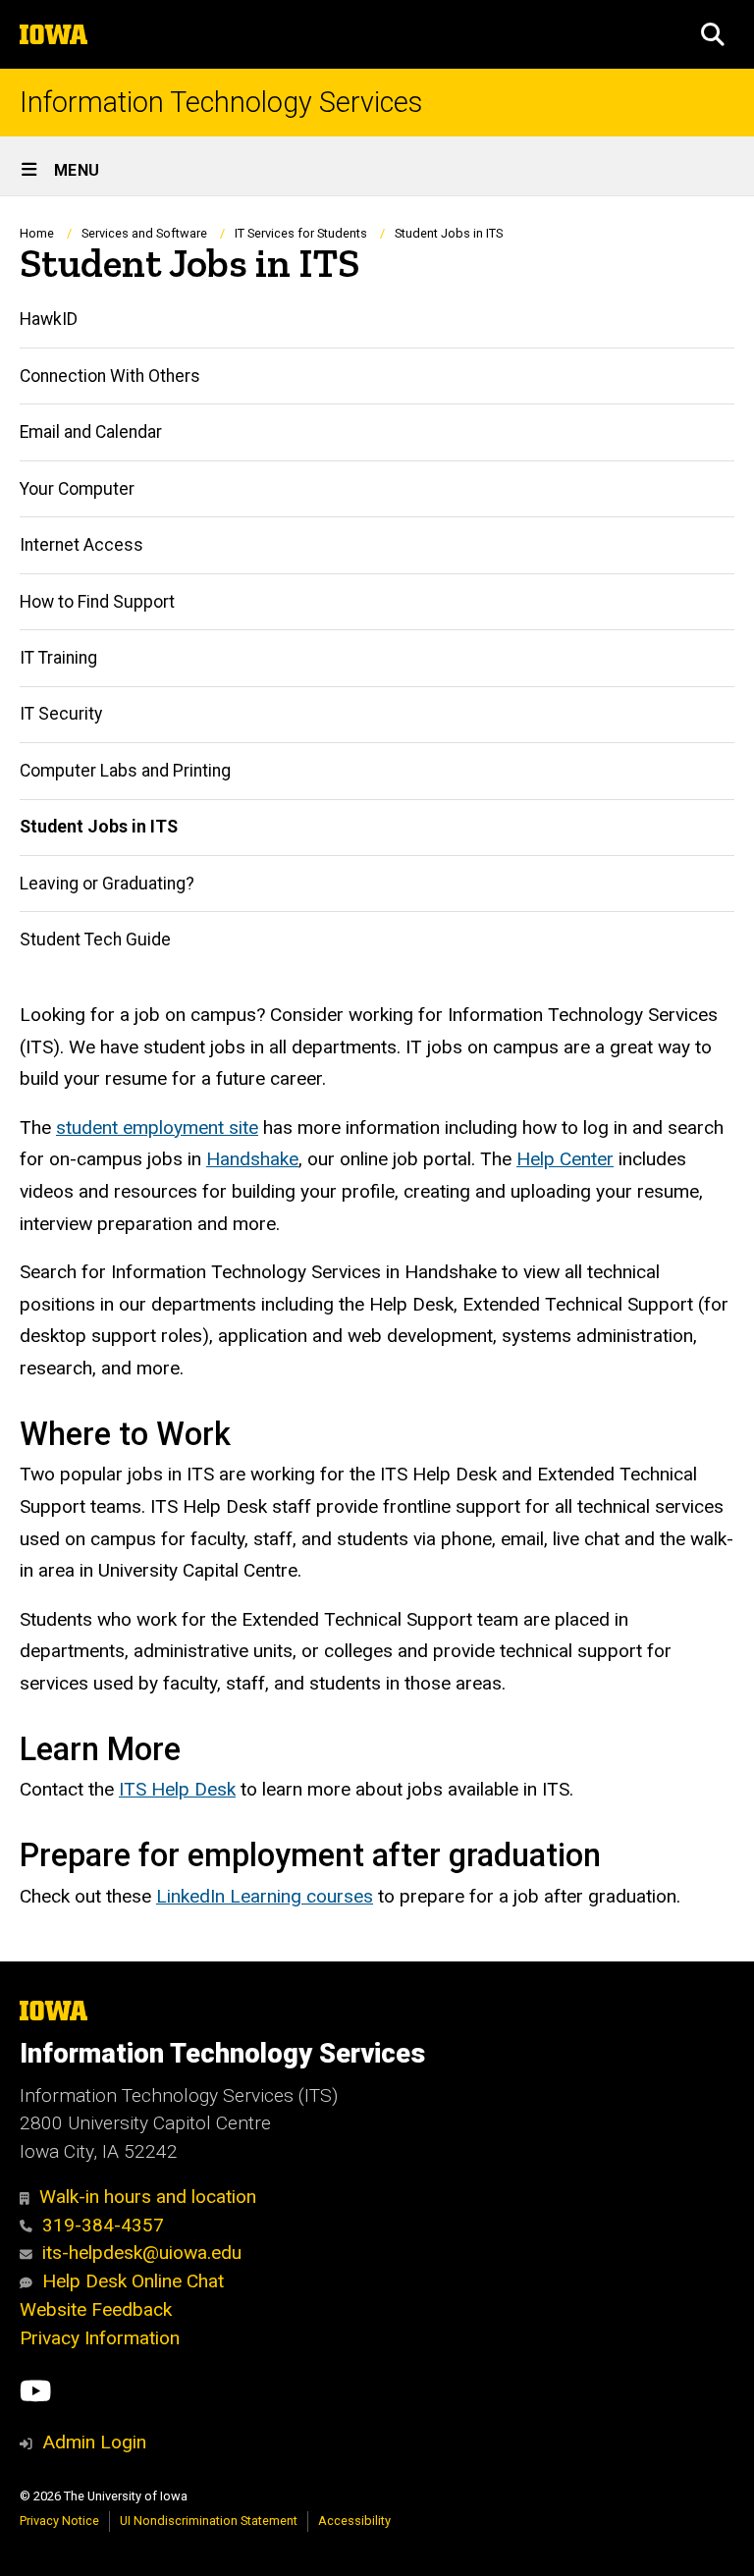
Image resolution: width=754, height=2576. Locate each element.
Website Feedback (96, 2309)
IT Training (58, 658)
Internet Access (81, 545)
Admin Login (94, 2442)
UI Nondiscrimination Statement (209, 2521)
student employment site (157, 1127)
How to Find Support (97, 602)
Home (37, 233)
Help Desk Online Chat (133, 2281)
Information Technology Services (221, 103)
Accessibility (354, 2521)
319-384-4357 (103, 2225)
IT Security (61, 714)
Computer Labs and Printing (125, 771)
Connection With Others (110, 376)
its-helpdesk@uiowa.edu (142, 2253)
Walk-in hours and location (148, 2197)
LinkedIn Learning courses (265, 1896)
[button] (713, 34)
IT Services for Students (301, 233)
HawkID (49, 319)
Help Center (565, 1159)
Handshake (252, 1159)
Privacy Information (100, 2338)
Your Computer (77, 489)
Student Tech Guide (95, 939)
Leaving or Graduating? (107, 884)
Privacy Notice (59, 2521)
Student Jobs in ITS (99, 827)
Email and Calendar (91, 432)
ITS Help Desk (177, 1789)
